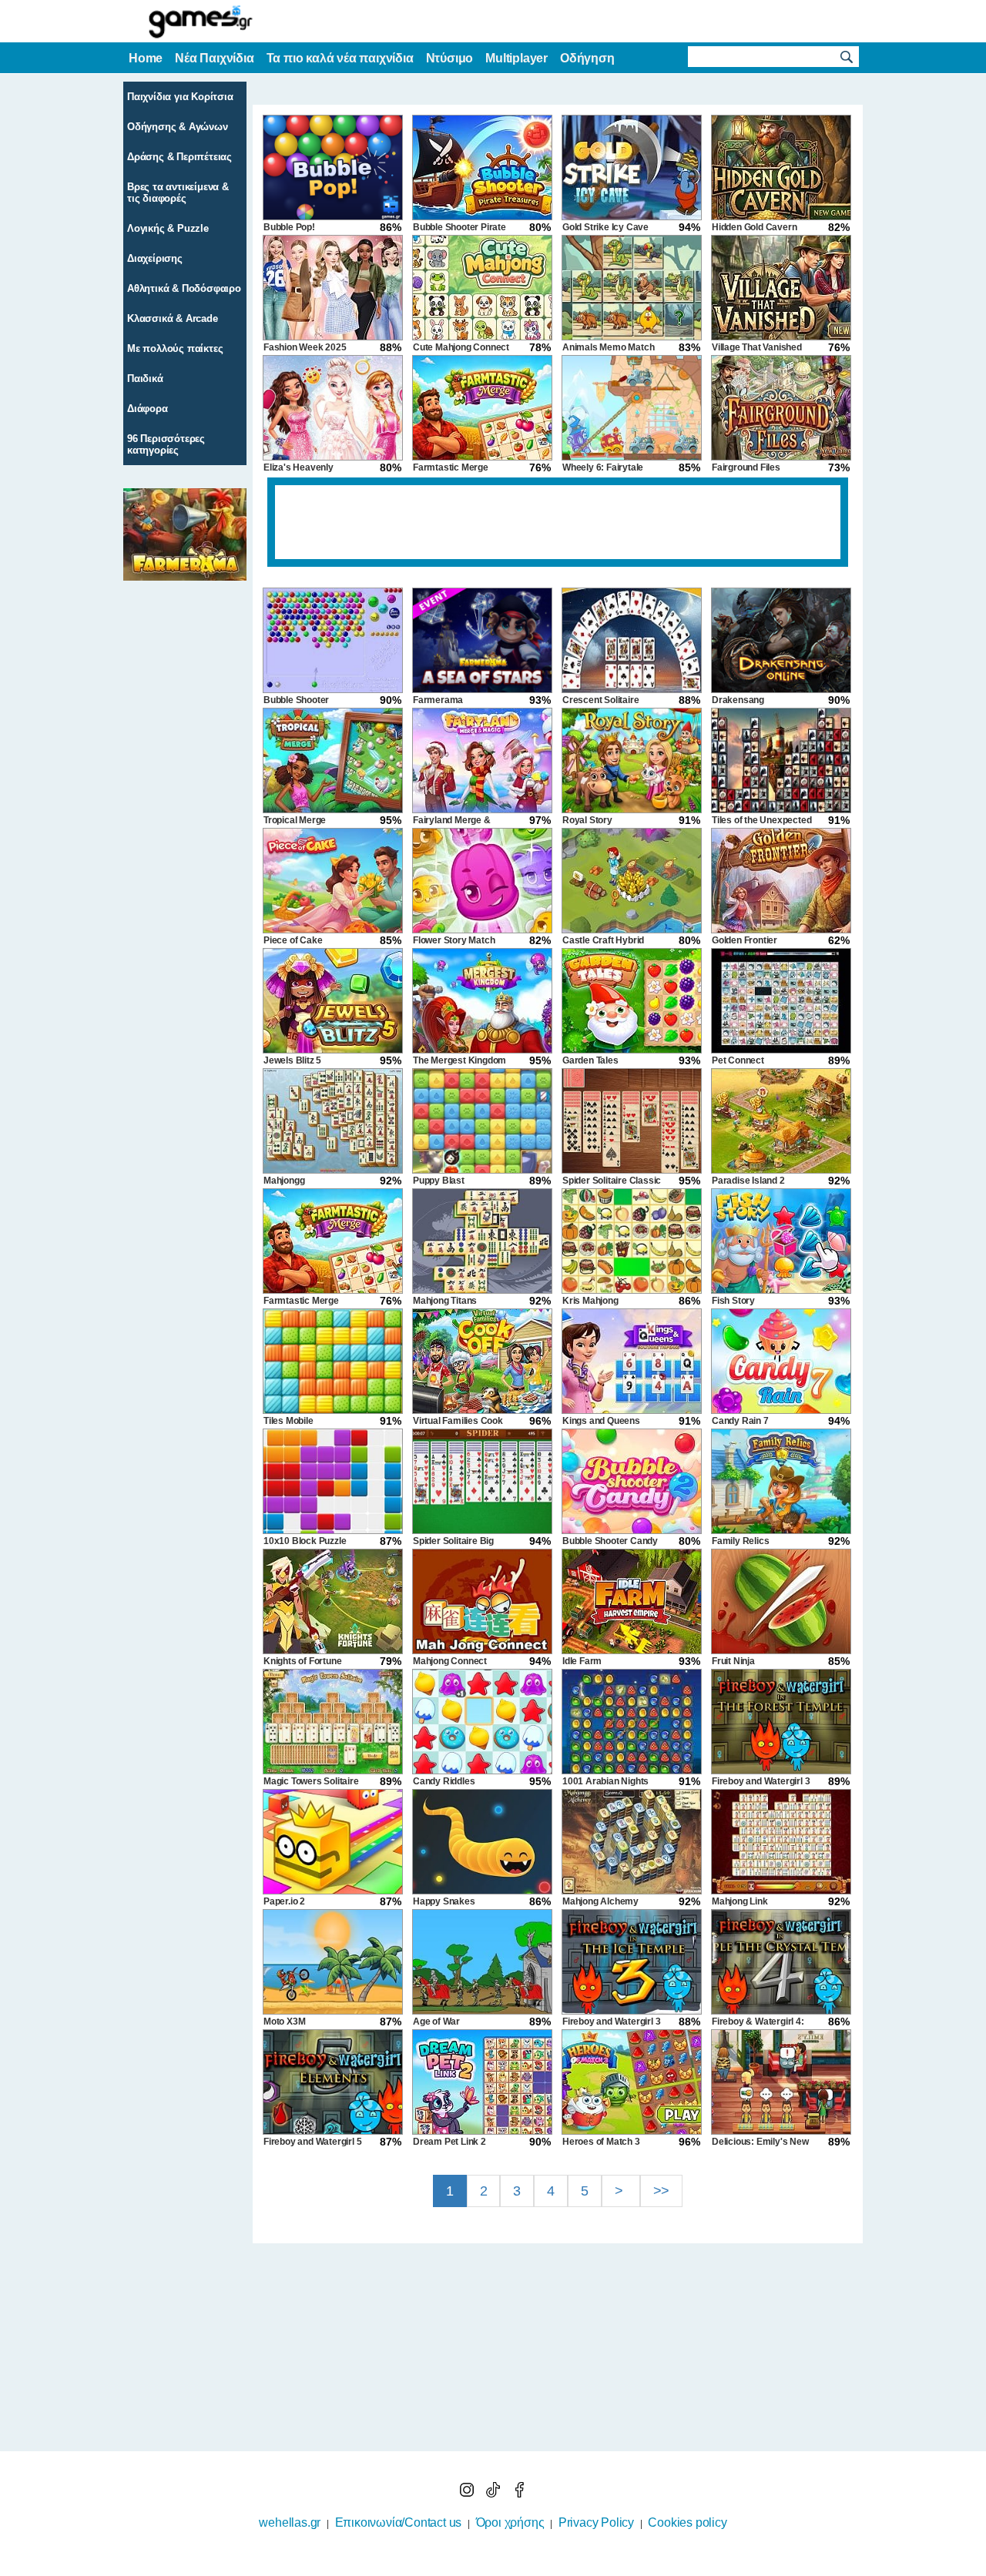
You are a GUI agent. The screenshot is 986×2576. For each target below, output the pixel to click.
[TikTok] (495, 2493)
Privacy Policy (596, 2522)
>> (662, 2191)
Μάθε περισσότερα (483, 2566)
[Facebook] (519, 2493)
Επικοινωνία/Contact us (399, 2522)
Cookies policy (687, 2522)
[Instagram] (468, 2493)
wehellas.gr (290, 2522)
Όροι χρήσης (510, 2522)
